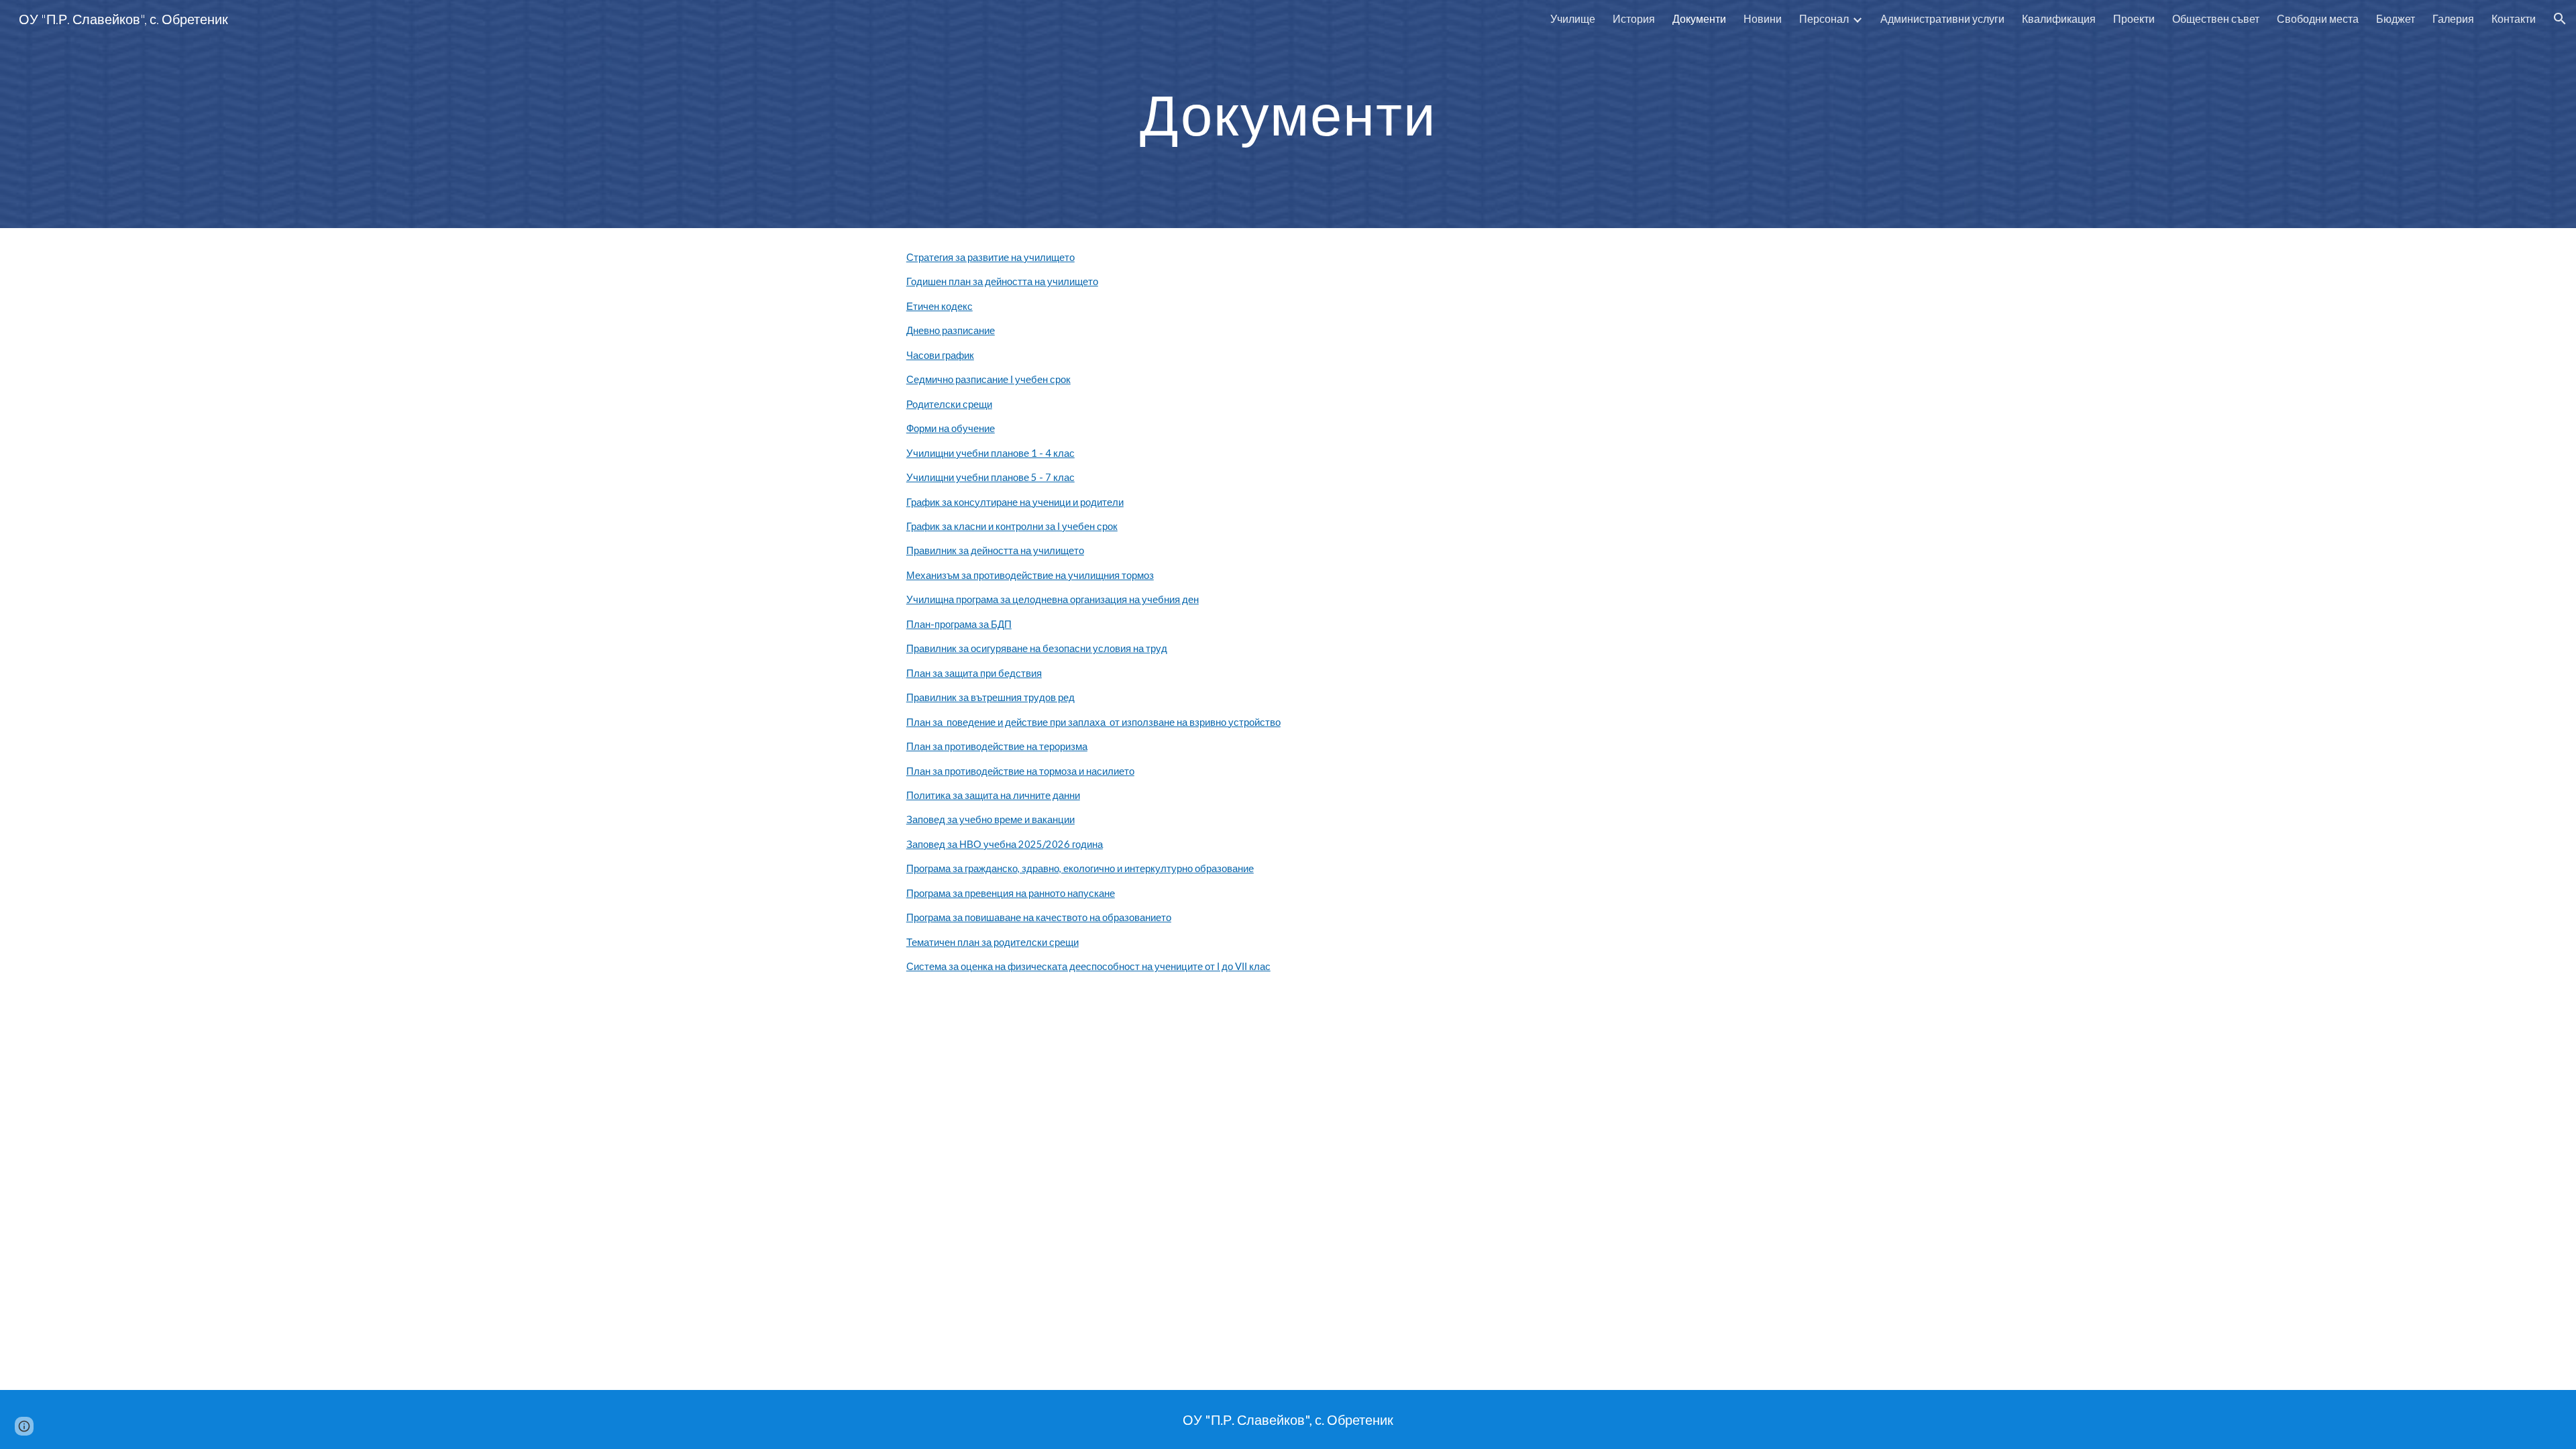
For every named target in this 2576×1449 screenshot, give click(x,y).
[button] (2560, 19)
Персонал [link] (1824, 18)
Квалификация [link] (2059, 18)
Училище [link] (1573, 18)
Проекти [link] (2134, 18)
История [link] (1634, 18)
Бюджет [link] (2396, 18)
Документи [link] (1699, 18)
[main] (1288, 114)
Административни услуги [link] (1942, 18)
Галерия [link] (2453, 18)
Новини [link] (1763, 18)
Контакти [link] (2514, 18)
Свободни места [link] (2318, 18)
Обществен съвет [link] (2216, 18)
